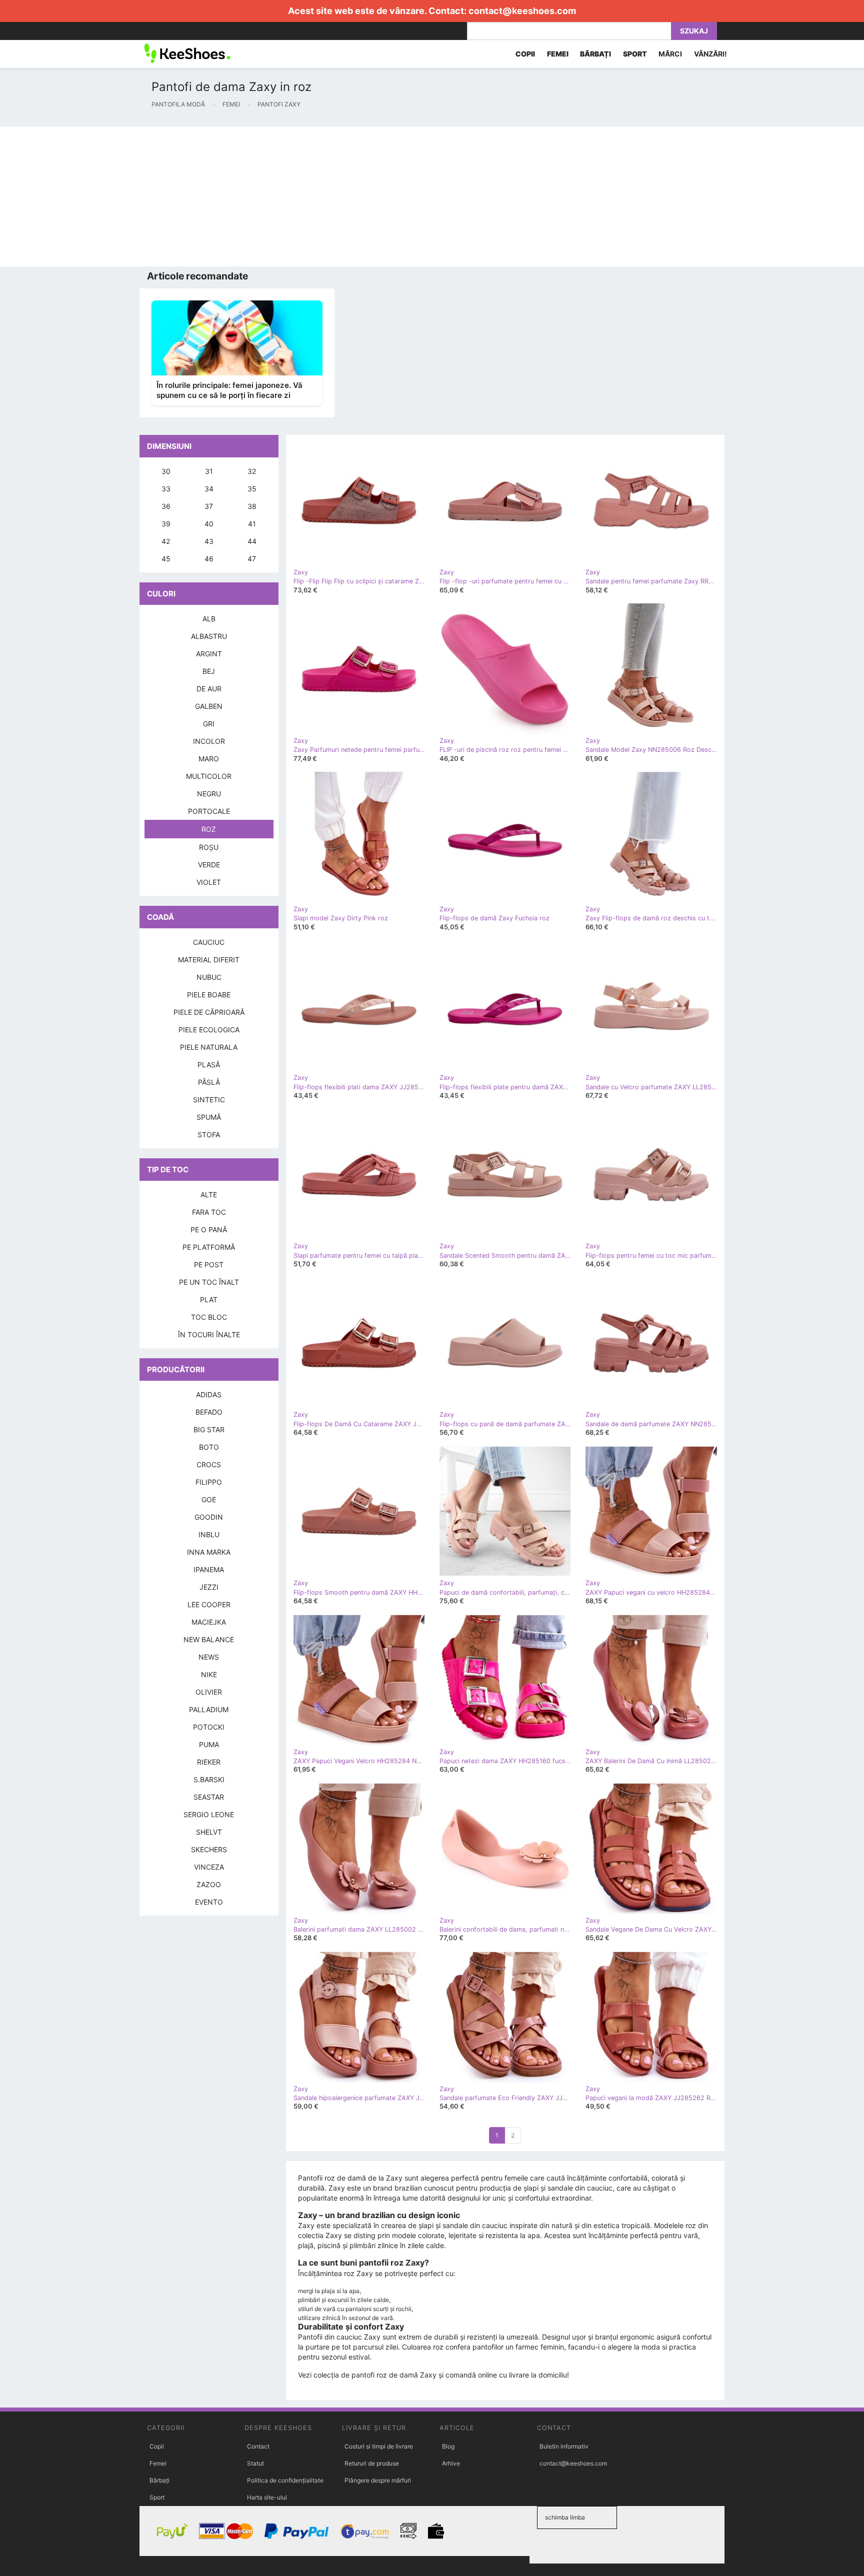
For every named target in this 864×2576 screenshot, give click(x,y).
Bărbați (159, 2480)
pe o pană (209, 1230)
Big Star (209, 1429)
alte (209, 1195)
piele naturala (209, 1047)
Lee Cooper (209, 1604)
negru (209, 794)
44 (252, 541)
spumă (209, 1117)
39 (166, 524)
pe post (209, 1265)
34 (209, 489)
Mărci (670, 54)
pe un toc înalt (209, 1282)
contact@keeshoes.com (522, 11)
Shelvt (209, 1832)
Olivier (209, 1692)
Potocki (209, 1727)
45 (166, 559)
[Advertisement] (300, 196)
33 (166, 489)
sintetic (209, 1100)
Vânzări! (710, 54)
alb (209, 619)
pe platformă (209, 1247)
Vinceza (209, 1867)
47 (252, 559)
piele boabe (209, 995)
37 (209, 506)
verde (209, 865)
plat (209, 1299)
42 (166, 541)
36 (166, 506)
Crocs (209, 1464)
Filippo (209, 1482)
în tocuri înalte (209, 1334)
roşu (209, 847)
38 (252, 506)
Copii (157, 2446)
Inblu (209, 1534)
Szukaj (694, 31)
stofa (209, 1135)
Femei (158, 2463)
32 (252, 471)
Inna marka (209, 1552)
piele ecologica (209, 1030)
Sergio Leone (209, 1814)
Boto (209, 1447)
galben (209, 706)
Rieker (209, 1762)
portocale (209, 811)
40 (209, 524)
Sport (157, 2497)
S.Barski (209, 1779)
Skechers (209, 1849)
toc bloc (209, 1317)
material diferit (209, 960)
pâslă (209, 1082)
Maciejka (209, 1622)
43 (209, 541)
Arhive (451, 2463)
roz (209, 829)
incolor (209, 741)
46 (209, 559)
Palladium (209, 1709)
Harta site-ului (267, 2497)
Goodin (209, 1517)
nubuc (209, 977)
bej (209, 671)
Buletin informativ (564, 2446)
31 (209, 471)
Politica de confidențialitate (285, 2480)
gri (209, 724)
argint (209, 654)
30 (166, 471)
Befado (209, 1412)
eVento (209, 1902)
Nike (209, 1674)
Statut (255, 2463)
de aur (209, 689)
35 (252, 489)
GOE (209, 1499)
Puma (209, 1744)
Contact (258, 2446)
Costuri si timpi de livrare (379, 2446)
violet (209, 882)
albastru (209, 636)
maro (209, 759)
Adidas (209, 1394)
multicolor (209, 776)
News (209, 1657)
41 (252, 524)
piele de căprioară (209, 1012)
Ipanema (209, 1569)
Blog (448, 2446)
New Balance (209, 1639)
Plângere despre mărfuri (378, 2480)
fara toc (209, 1212)
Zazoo (209, 1884)
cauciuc (209, 942)
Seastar (209, 1797)
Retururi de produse (372, 2463)
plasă (209, 1065)
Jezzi (209, 1587)
